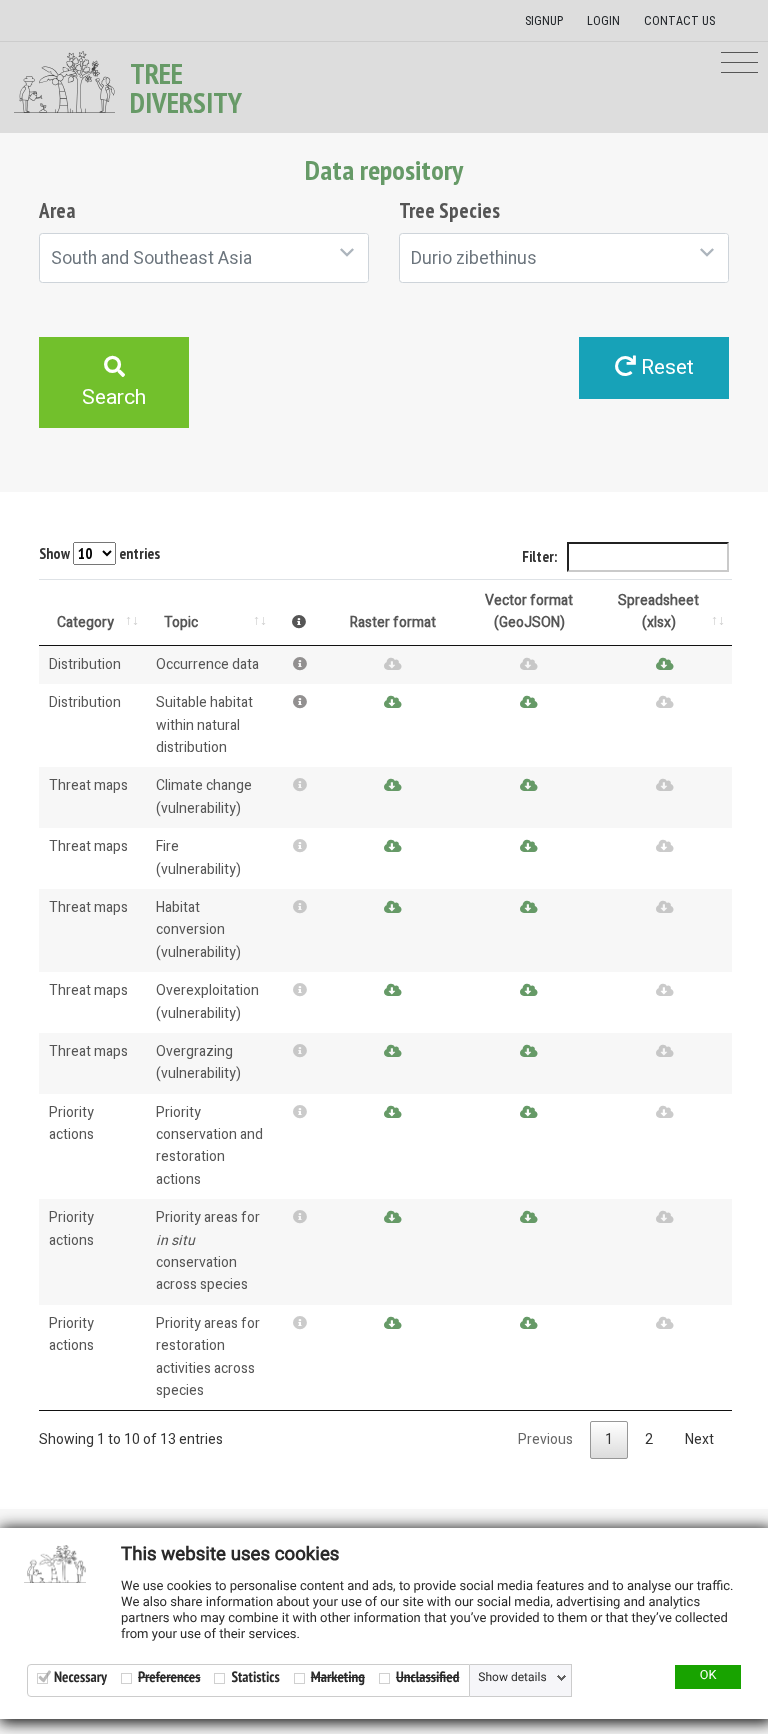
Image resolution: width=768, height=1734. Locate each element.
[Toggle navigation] (739, 63)
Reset (665, 367)
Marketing (338, 1677)
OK (708, 1676)
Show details (512, 1678)
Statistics (255, 1677)
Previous (545, 1439)
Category (85, 622)
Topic (181, 622)
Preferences (169, 1677)
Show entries (99, 553)
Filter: (541, 556)
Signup (544, 21)
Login (603, 21)
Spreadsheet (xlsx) (658, 611)
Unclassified (427, 1677)
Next (699, 1439)
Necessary (80, 1677)
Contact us (679, 21)
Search (114, 397)
